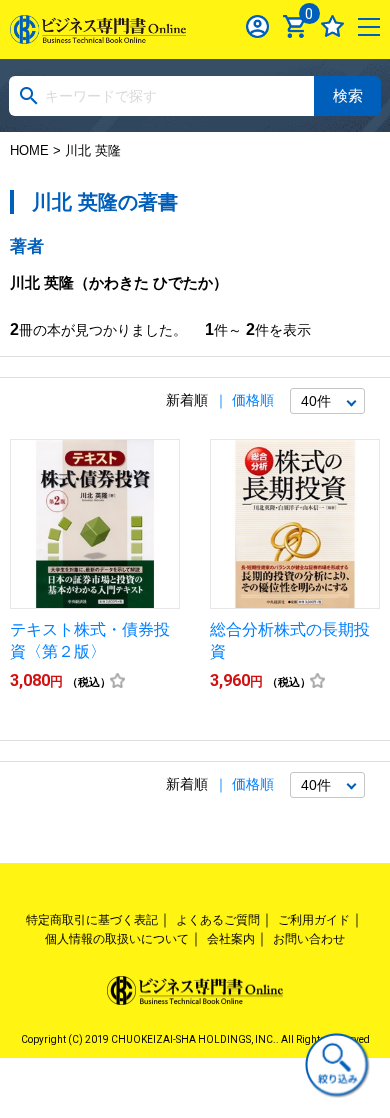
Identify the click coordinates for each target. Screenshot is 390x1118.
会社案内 (231, 939)
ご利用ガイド (314, 920)
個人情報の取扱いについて (117, 939)
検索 (348, 95)
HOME (29, 150)
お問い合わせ (309, 939)
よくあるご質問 (218, 920)
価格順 (253, 400)
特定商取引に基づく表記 (92, 920)
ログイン (257, 26)
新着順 (187, 400)
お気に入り (332, 26)
